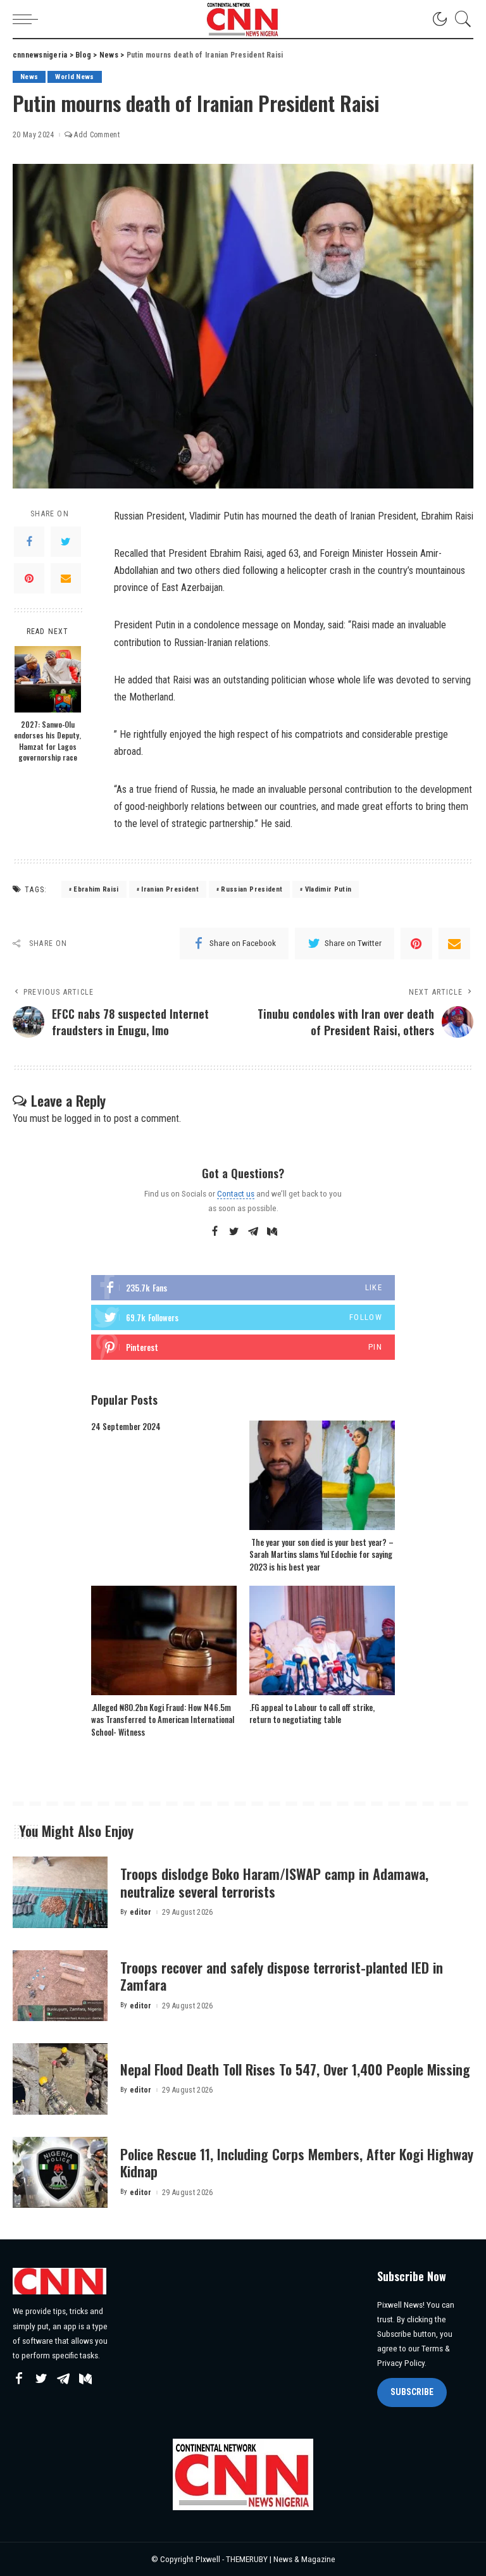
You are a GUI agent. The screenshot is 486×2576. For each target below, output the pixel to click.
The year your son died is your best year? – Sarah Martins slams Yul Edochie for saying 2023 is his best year (321, 1554)
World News (74, 77)
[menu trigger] (28, 19)
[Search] (460, 19)
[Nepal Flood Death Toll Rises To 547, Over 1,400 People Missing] (60, 2079)
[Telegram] (253, 1232)
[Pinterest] (29, 578)
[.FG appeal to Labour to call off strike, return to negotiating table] (322, 1640)
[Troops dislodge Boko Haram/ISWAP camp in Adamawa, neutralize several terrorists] (60, 1892)
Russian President (252, 889)
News (29, 77)
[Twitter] (66, 542)
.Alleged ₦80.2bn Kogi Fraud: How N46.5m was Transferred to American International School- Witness (163, 1720)
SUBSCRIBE (412, 2392)
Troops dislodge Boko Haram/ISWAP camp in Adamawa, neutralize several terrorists (274, 1882)
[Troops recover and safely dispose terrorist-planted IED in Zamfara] (60, 1986)
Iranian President (170, 889)
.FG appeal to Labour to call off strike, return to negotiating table (312, 1714)
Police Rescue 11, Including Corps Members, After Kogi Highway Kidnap (297, 2163)
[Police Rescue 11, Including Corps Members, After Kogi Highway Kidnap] (60, 2173)
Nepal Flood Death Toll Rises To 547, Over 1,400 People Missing (295, 2069)
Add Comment (97, 135)
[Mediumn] (272, 1232)
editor (141, 1912)
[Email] (66, 578)
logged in (83, 1118)
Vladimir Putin (328, 889)
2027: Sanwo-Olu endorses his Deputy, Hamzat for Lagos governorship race (47, 741)
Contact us (236, 1193)
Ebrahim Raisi (96, 889)
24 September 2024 (126, 1426)
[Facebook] (29, 542)
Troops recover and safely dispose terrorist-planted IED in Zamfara (282, 1976)
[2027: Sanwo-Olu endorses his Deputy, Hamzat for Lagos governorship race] (48, 679)
